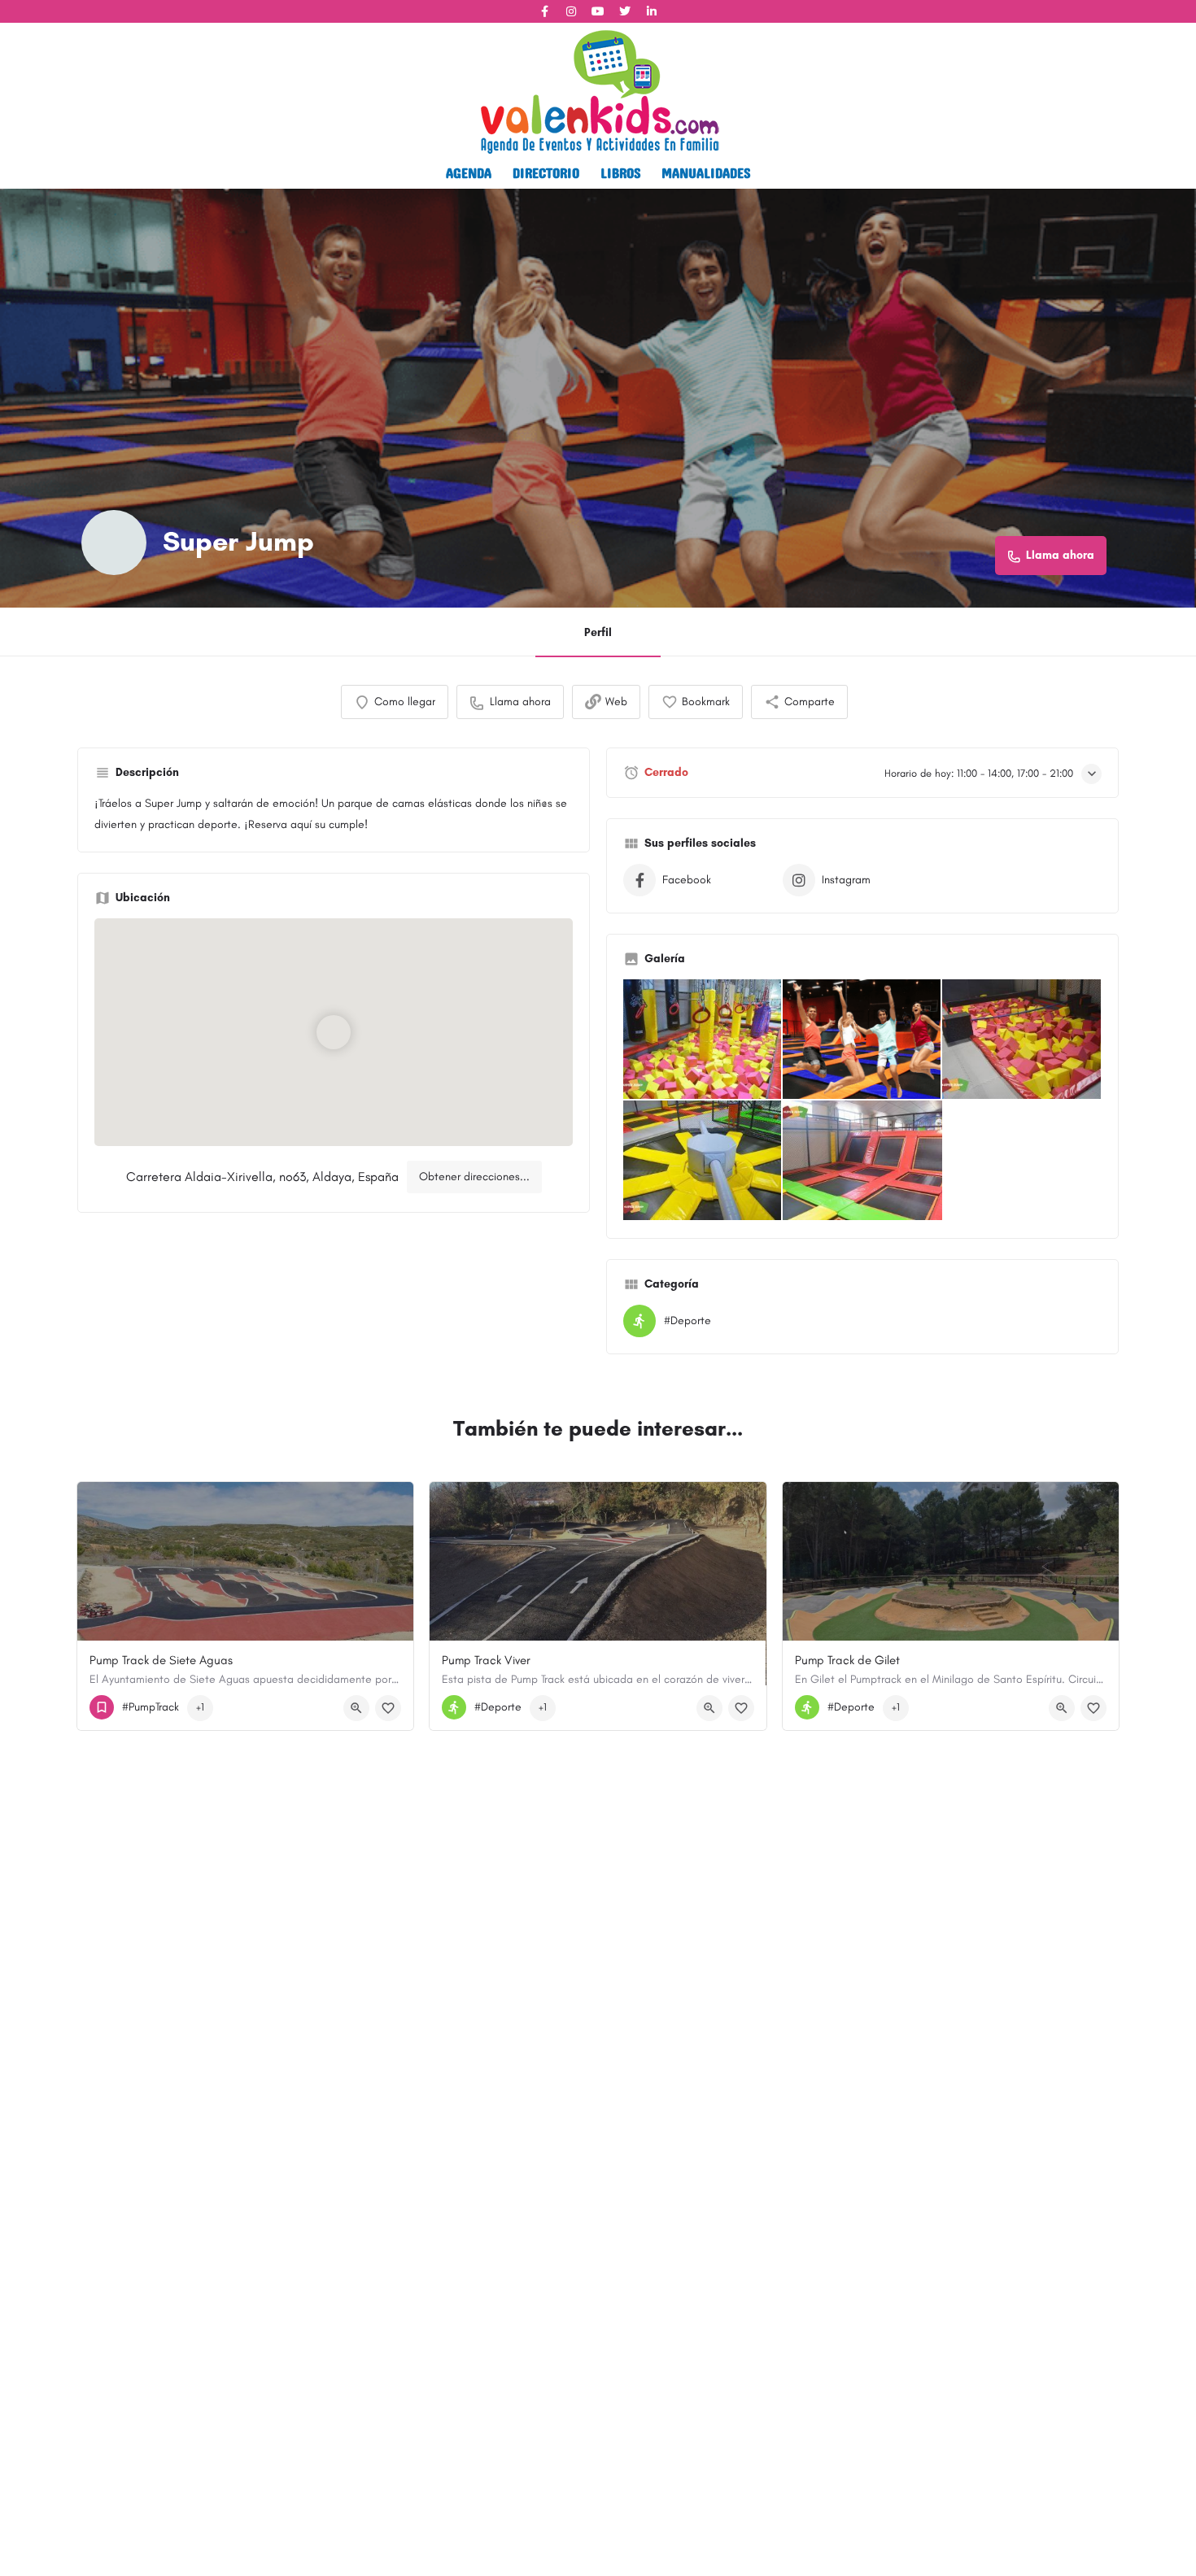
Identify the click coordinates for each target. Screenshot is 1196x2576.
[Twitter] (625, 11)
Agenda (469, 172)
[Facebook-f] (544, 11)
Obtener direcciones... (474, 1177)
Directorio (546, 172)
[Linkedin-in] (652, 11)
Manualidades (706, 172)
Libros (620, 172)
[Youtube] (598, 11)
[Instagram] (571, 11)
